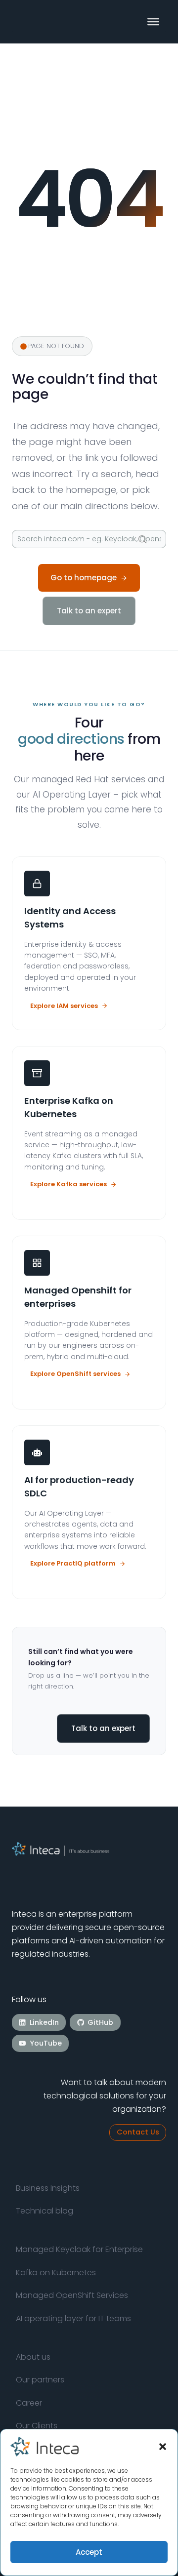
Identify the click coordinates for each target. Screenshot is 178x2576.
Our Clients (37, 2426)
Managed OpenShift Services (72, 2295)
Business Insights (48, 2188)
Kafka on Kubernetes (56, 2273)
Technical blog (44, 2211)
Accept (89, 2552)
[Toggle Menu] (153, 22)
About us (33, 2357)
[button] (163, 2447)
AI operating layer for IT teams (73, 2318)
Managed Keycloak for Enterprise (79, 2249)
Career (29, 2403)
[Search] (142, 539)
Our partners (40, 2380)
